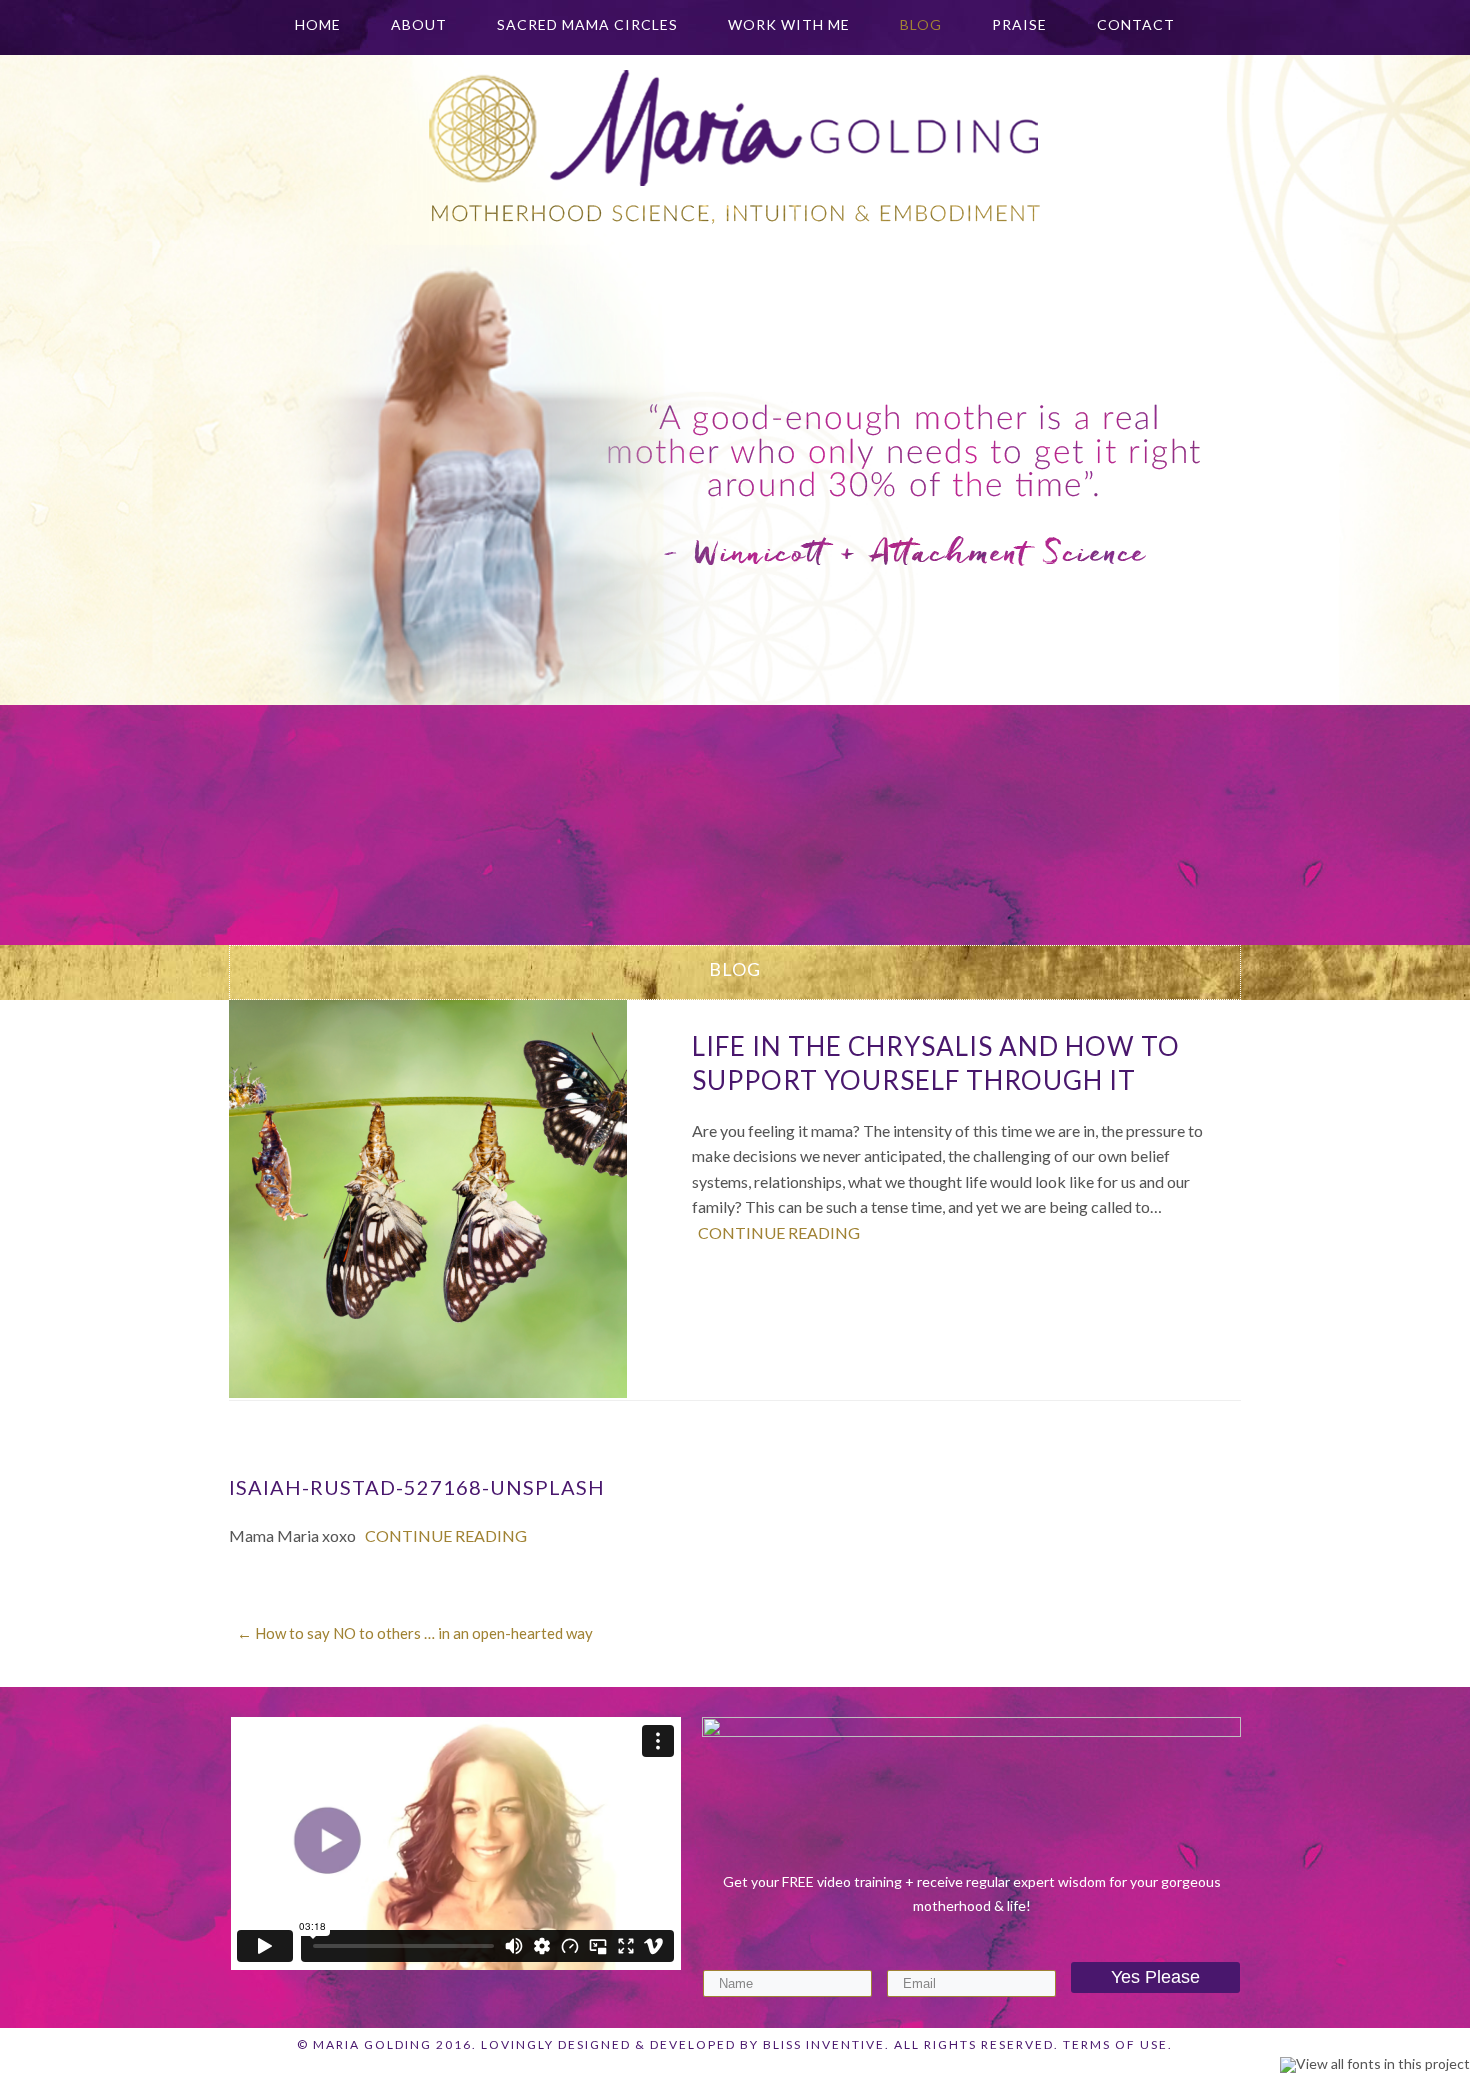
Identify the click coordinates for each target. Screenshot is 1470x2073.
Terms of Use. (1118, 2044)
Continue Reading (779, 1232)
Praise (1019, 24)
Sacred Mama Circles (587, 24)
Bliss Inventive (824, 2044)
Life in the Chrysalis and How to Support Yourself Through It (936, 1063)
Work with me (789, 24)
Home (318, 24)
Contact (1136, 24)
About (419, 24)
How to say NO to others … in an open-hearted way (415, 1633)
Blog (921, 24)
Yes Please (1155, 1977)
